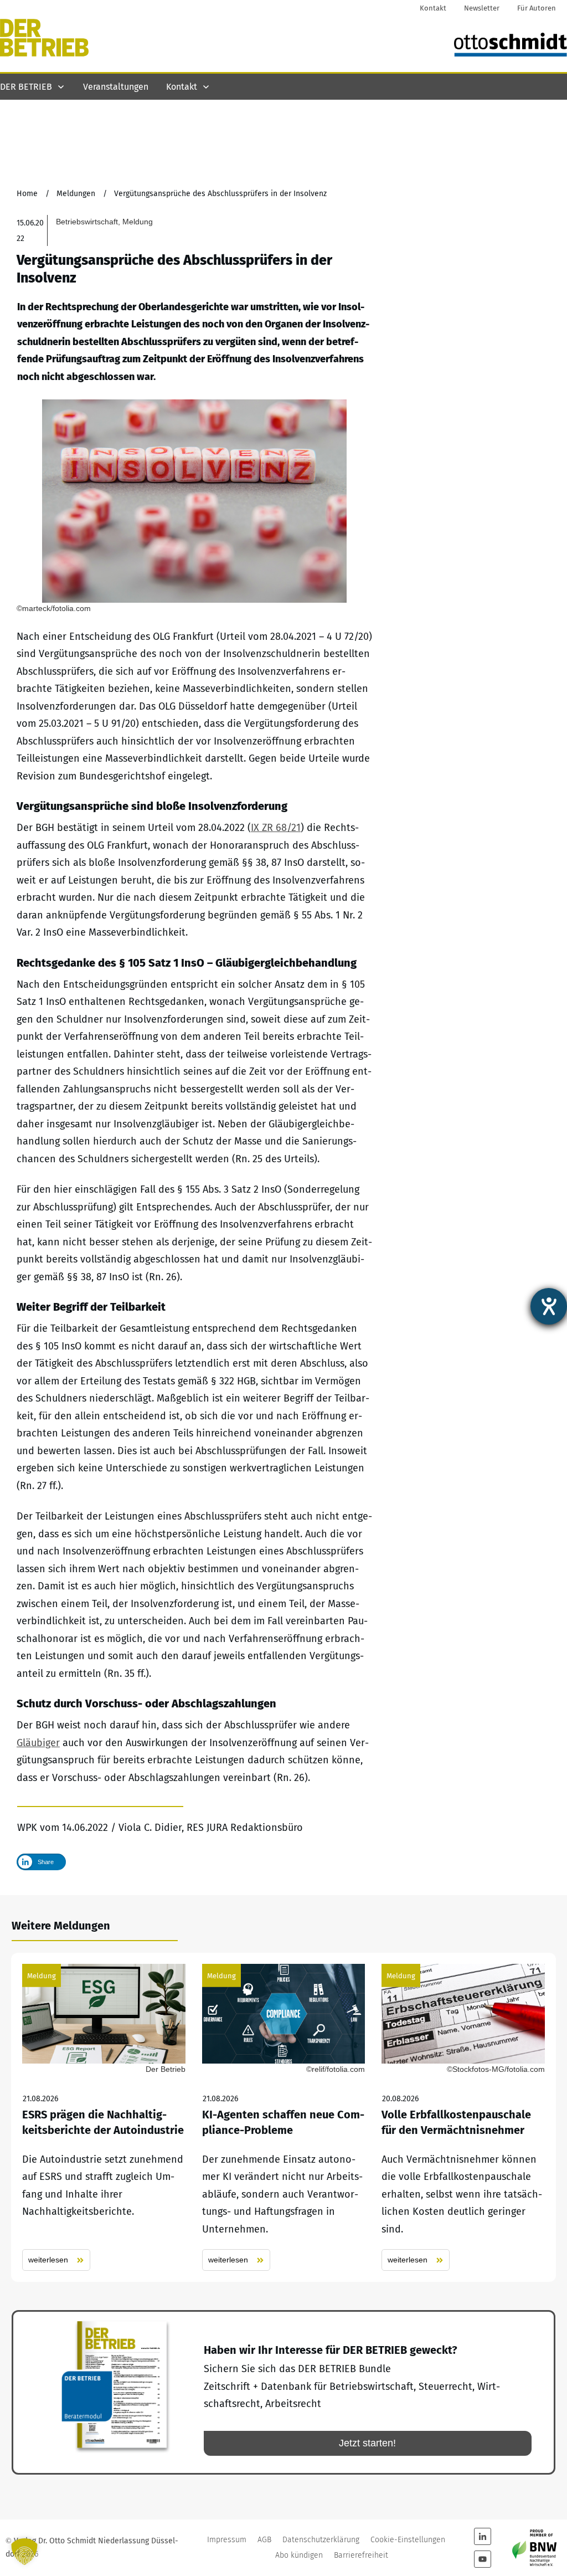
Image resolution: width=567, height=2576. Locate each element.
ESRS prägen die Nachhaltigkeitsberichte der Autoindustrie (104, 2117)
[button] (24, 2552)
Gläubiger (38, 1743)
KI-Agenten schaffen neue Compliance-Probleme (284, 2117)
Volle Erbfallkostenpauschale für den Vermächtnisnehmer (463, 2117)
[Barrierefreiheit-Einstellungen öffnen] (549, 1306)
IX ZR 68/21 (276, 828)
